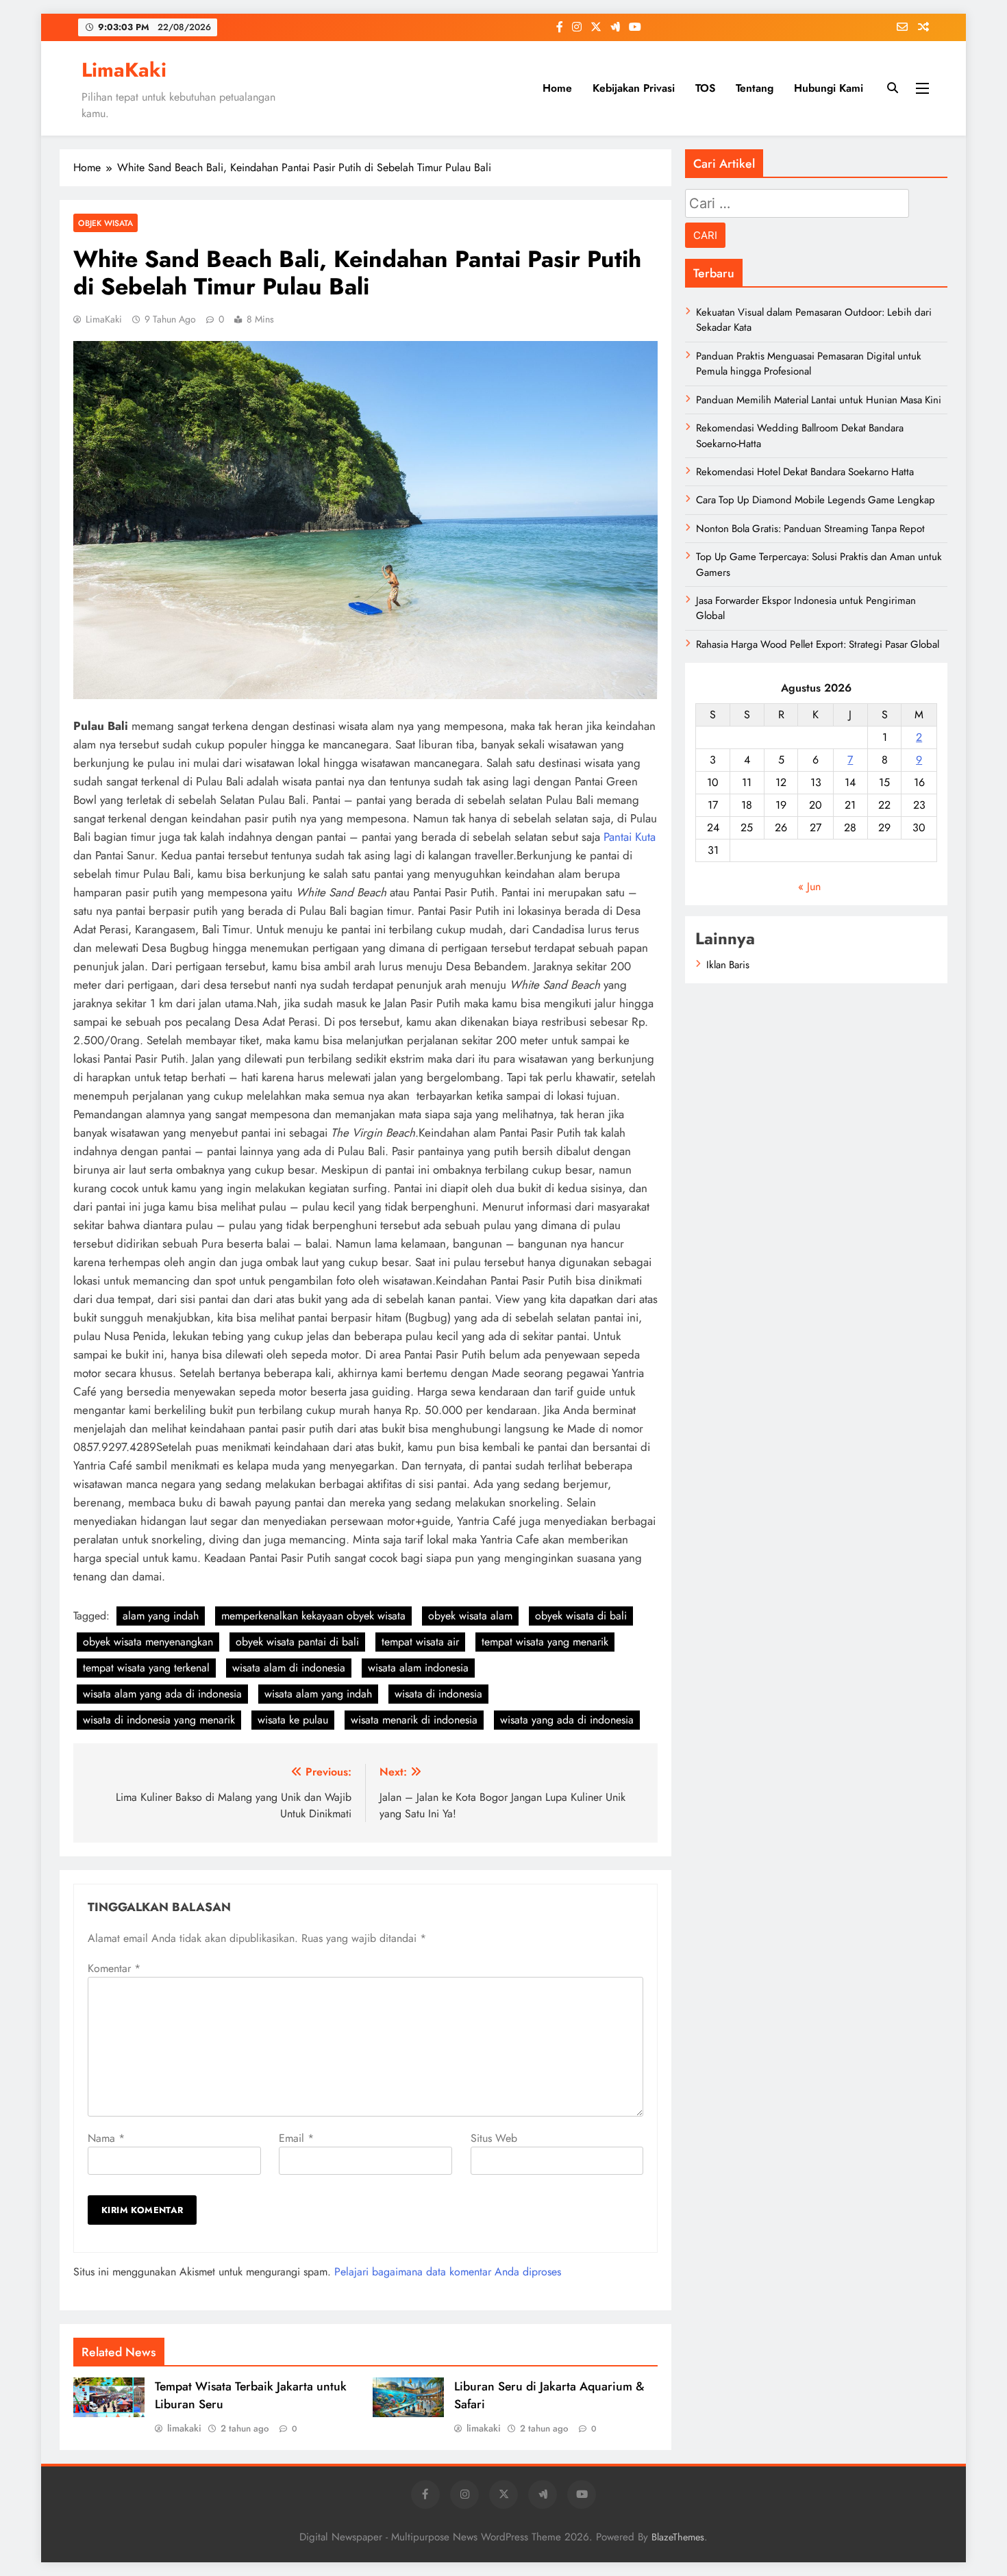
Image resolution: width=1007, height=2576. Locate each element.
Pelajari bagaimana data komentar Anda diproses (448, 2272)
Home (557, 88)
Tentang (755, 88)
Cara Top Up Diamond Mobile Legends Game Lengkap (816, 500)
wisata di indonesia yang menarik (159, 1720)
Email (296, 2138)
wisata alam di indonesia (289, 1668)
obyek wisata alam (470, 1616)
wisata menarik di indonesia (414, 1720)
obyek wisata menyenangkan (148, 1642)
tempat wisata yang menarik (545, 1642)
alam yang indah (161, 1616)
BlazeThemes (678, 2537)
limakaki (184, 2428)
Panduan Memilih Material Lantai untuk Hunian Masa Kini (819, 400)
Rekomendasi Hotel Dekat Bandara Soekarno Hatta (805, 472)
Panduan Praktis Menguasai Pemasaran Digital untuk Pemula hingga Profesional (809, 364)
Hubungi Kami (829, 88)
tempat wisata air (420, 1642)
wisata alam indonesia (418, 1668)
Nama (106, 2138)
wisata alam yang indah (318, 1694)
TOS (705, 88)
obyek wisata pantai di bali (297, 1642)
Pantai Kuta (630, 837)
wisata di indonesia (438, 1694)
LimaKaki (124, 70)
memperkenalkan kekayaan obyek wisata (313, 1616)
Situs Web (494, 2138)
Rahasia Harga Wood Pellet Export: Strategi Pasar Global (818, 644)
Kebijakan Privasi (634, 88)
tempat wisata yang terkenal (146, 1668)
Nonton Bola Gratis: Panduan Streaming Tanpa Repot (810, 529)
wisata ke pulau (293, 1720)
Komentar (114, 1968)
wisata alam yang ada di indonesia (162, 1694)
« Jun (809, 886)
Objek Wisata (105, 223)
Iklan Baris (728, 965)
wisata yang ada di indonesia (567, 1720)
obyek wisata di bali (581, 1616)
